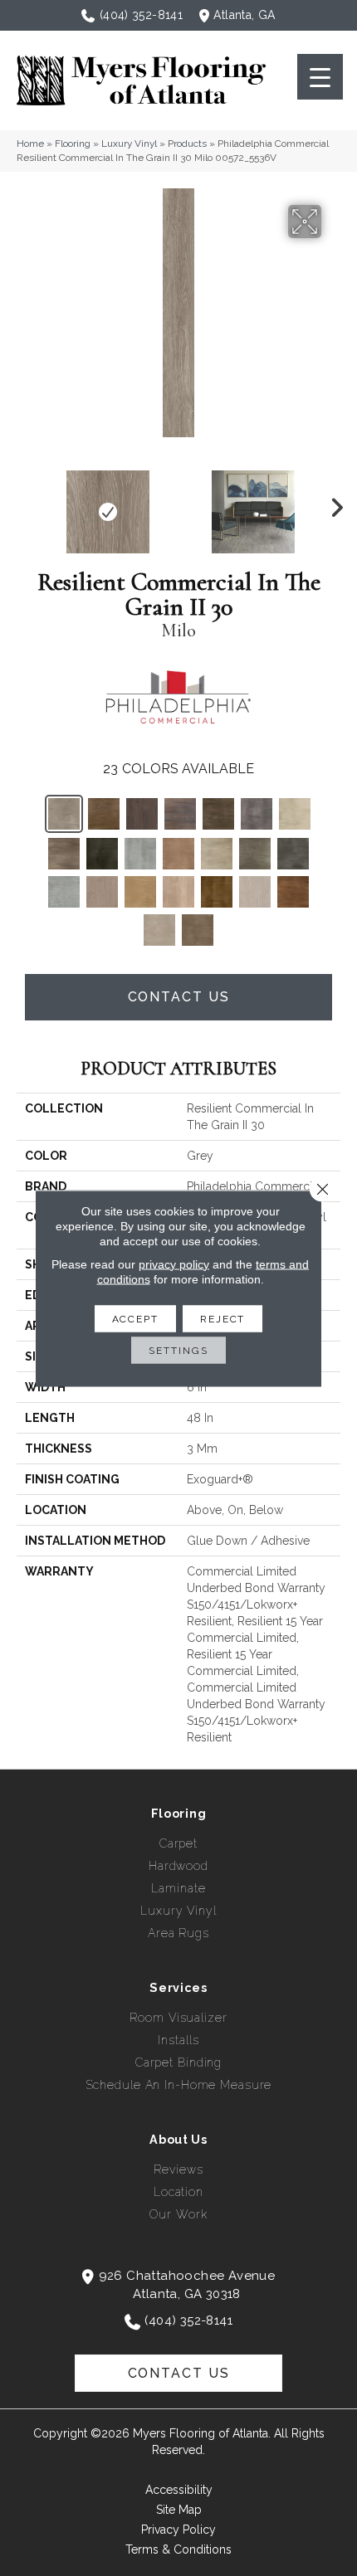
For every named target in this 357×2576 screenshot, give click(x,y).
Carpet (178, 1843)
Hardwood (178, 1866)
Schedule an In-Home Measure (179, 2085)
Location (178, 2192)
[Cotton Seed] (257, 814)
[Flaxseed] (255, 854)
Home (30, 144)
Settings (178, 1350)
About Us (178, 2140)
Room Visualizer (178, 2018)
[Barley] (142, 814)
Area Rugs (178, 1933)
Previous (25, 504)
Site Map (179, 2510)
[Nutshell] (178, 892)
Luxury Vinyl (129, 144)
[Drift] (295, 814)
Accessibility (179, 2490)
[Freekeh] (293, 854)
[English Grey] (140, 854)
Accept (135, 1318)
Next (332, 504)
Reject (223, 1318)
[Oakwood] (217, 892)
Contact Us (179, 997)
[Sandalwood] (293, 892)
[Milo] (64, 814)
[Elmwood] (64, 854)
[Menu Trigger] (320, 77)
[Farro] (178, 854)
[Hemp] (102, 892)
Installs (178, 2040)
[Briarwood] (180, 814)
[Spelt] (159, 930)
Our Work (178, 2214)
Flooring (73, 144)
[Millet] (140, 892)
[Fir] (217, 854)
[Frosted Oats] (64, 892)
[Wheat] (198, 930)
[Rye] (255, 892)
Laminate (178, 1888)
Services (178, 1988)
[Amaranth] (104, 814)
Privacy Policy (178, 2530)
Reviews (178, 2169)
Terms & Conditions (178, 2549)
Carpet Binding (178, 2062)
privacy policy (174, 1264)
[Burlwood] (218, 814)
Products (187, 144)
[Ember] (102, 854)
